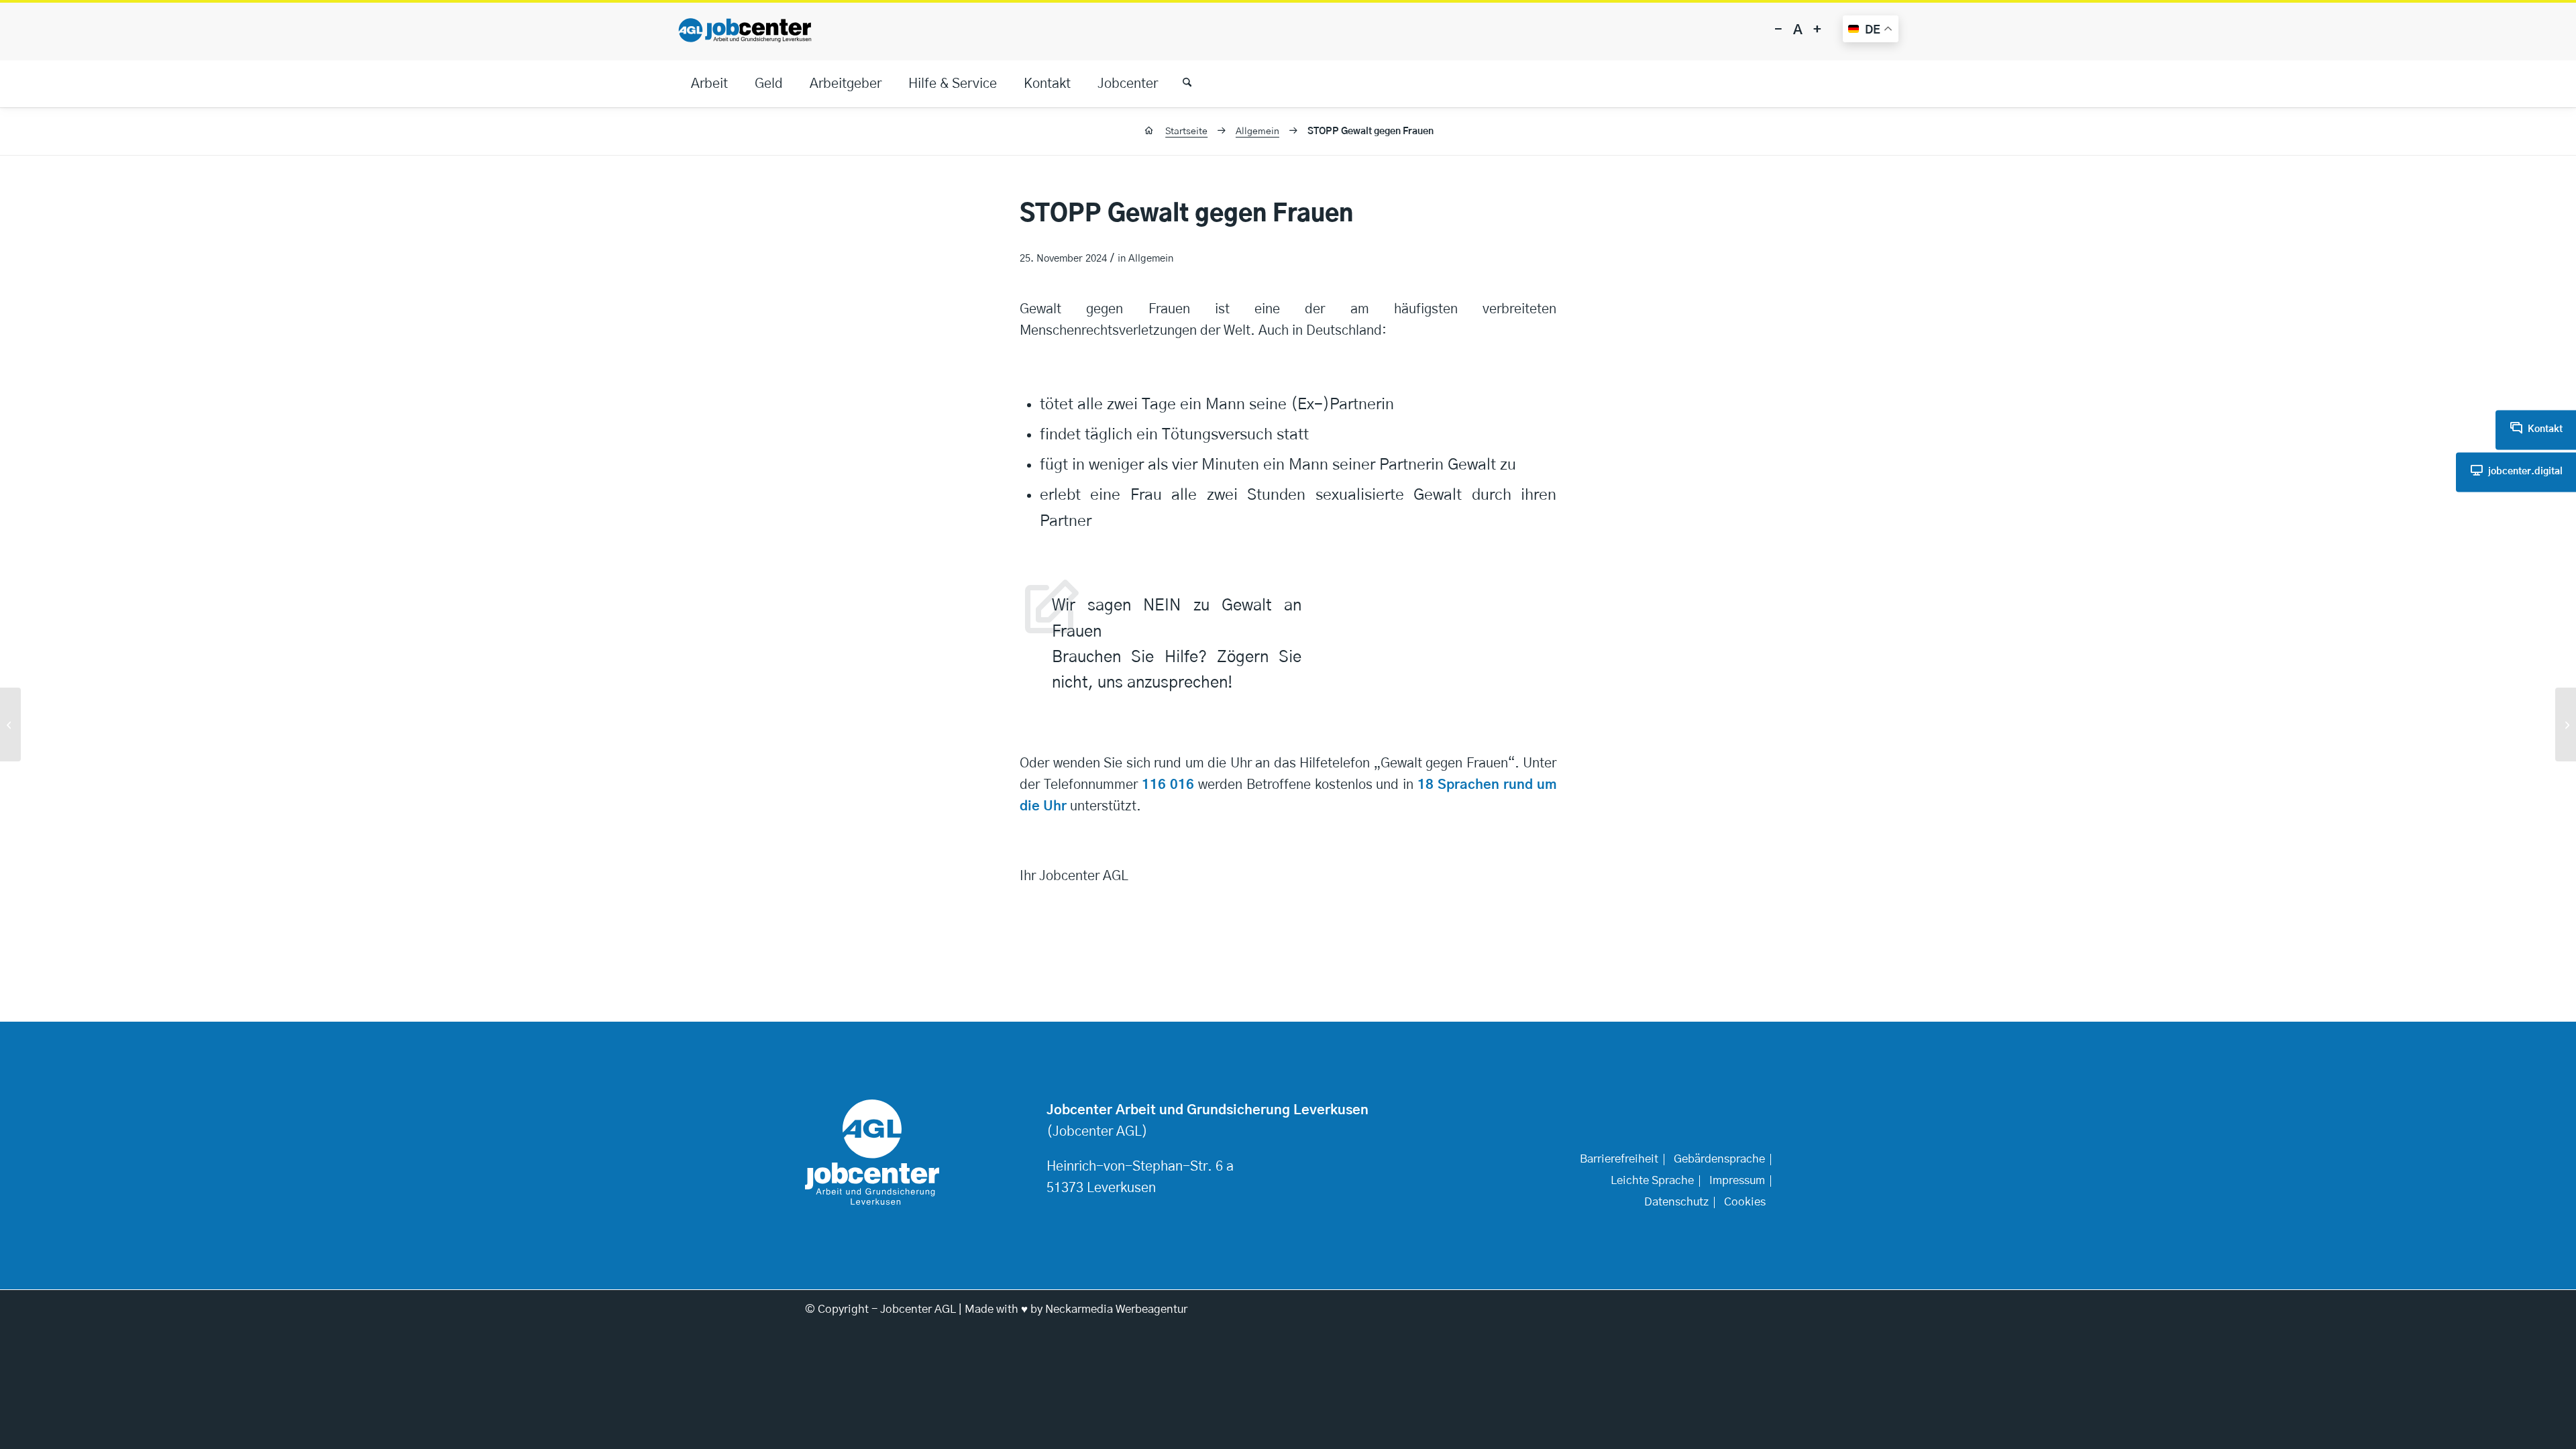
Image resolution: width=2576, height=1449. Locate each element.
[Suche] (1181, 84)
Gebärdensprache (1719, 1159)
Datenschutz (1676, 1202)
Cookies (1745, 1202)
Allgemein (1151, 259)
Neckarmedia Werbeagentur (1116, 1309)
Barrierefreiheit (1619, 1159)
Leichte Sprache (1652, 1181)
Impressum (1737, 1181)
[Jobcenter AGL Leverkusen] (745, 30)
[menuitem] (709, 84)
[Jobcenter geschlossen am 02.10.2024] (10, 724)
